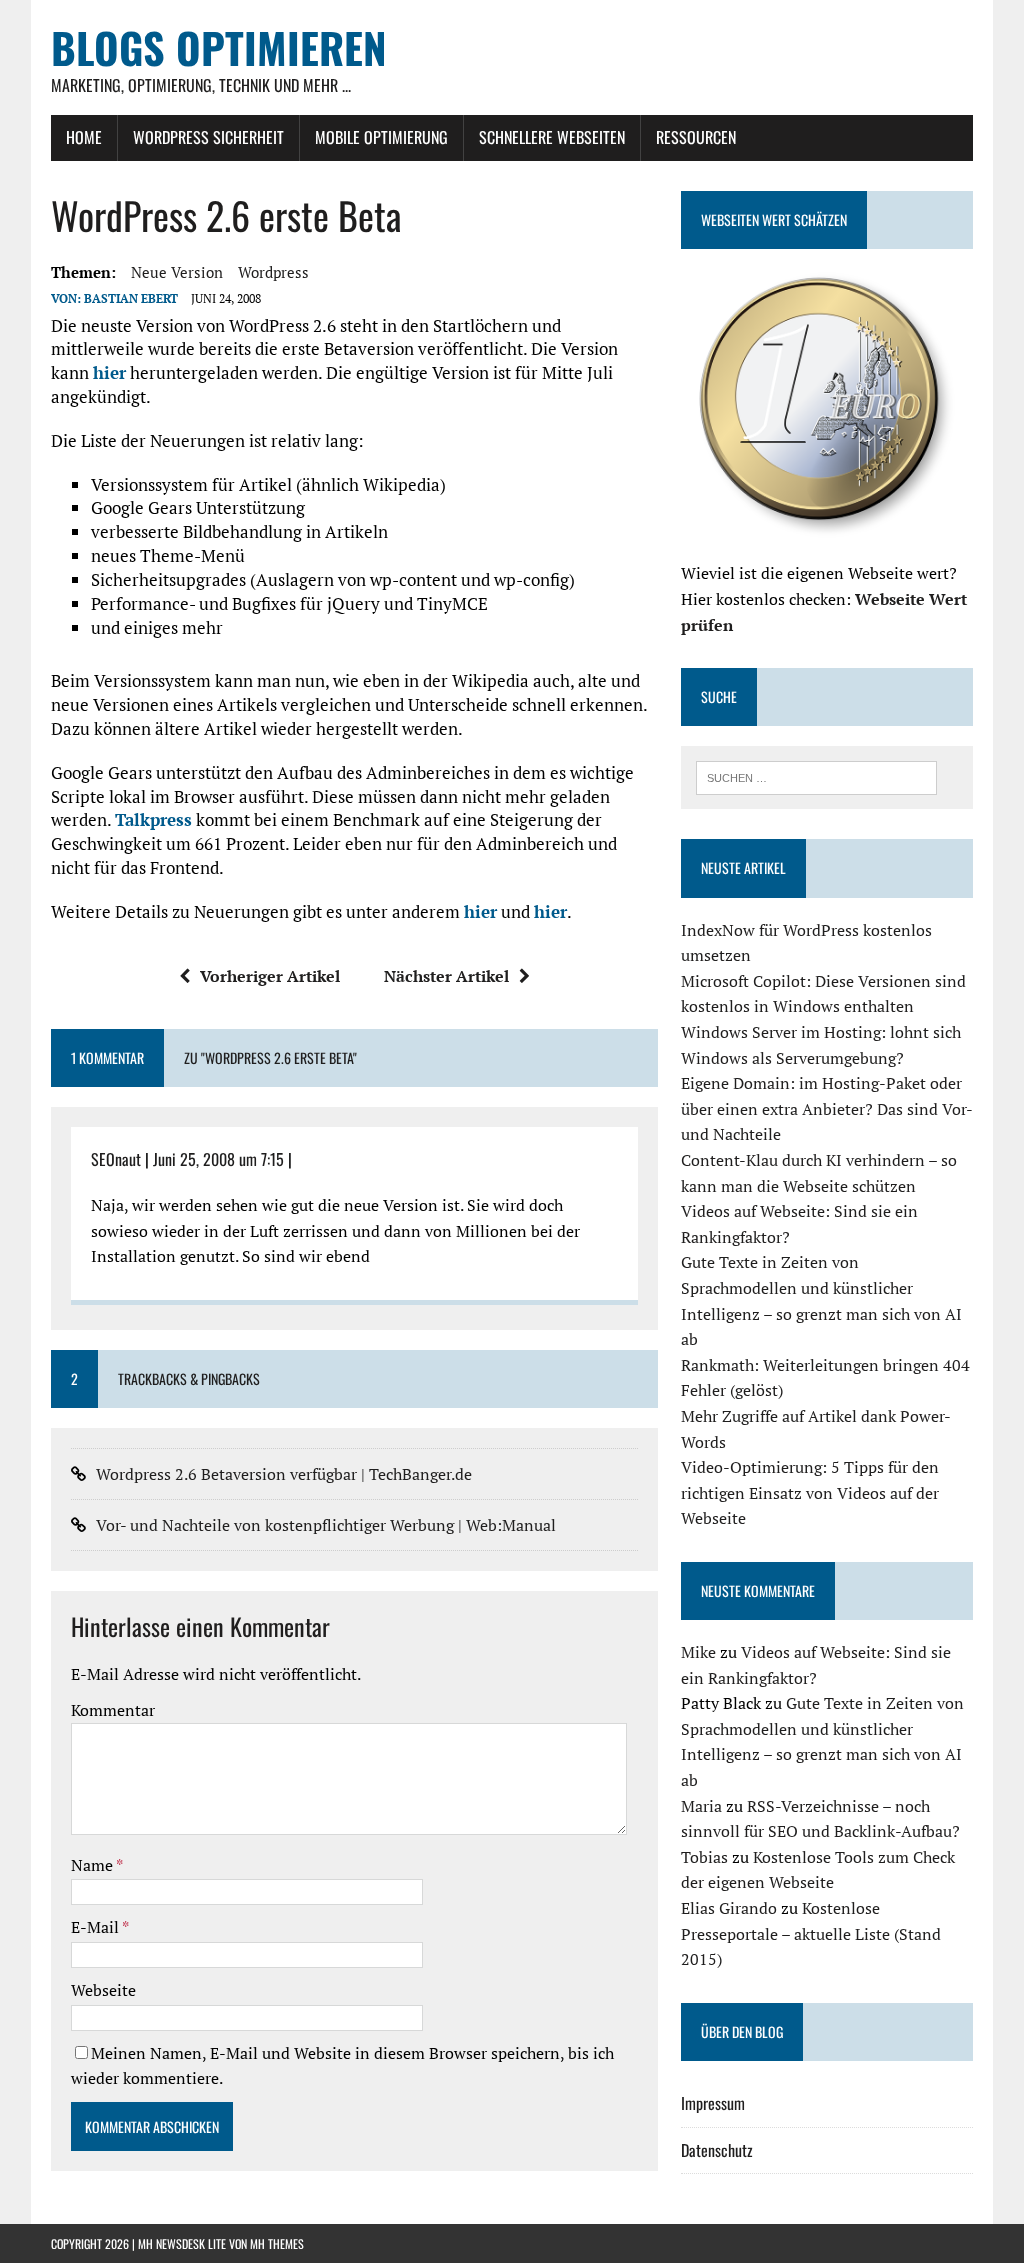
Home (84, 137)
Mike (698, 1652)
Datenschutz (717, 2150)
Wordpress (273, 272)
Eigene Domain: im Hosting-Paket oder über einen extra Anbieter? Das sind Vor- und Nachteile (826, 1108)
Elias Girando (729, 1908)
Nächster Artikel (446, 976)
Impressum (713, 2103)
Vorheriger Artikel (270, 976)
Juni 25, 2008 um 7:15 (218, 1159)
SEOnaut (116, 1159)
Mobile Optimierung (381, 137)
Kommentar (113, 1710)
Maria (701, 1806)
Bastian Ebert (131, 298)
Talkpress (153, 819)
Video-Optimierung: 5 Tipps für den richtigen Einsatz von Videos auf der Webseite (810, 1492)
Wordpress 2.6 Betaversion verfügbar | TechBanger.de (284, 1474)
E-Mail (96, 1927)
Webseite (103, 1990)
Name (93, 1865)
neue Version (177, 272)
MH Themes (277, 2243)
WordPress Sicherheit (208, 137)
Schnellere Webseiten (552, 137)
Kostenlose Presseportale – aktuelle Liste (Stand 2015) (811, 1933)
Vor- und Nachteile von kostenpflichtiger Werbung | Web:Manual (326, 1525)
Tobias (704, 1857)
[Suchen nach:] (817, 776)
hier (109, 372)
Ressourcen (696, 137)
